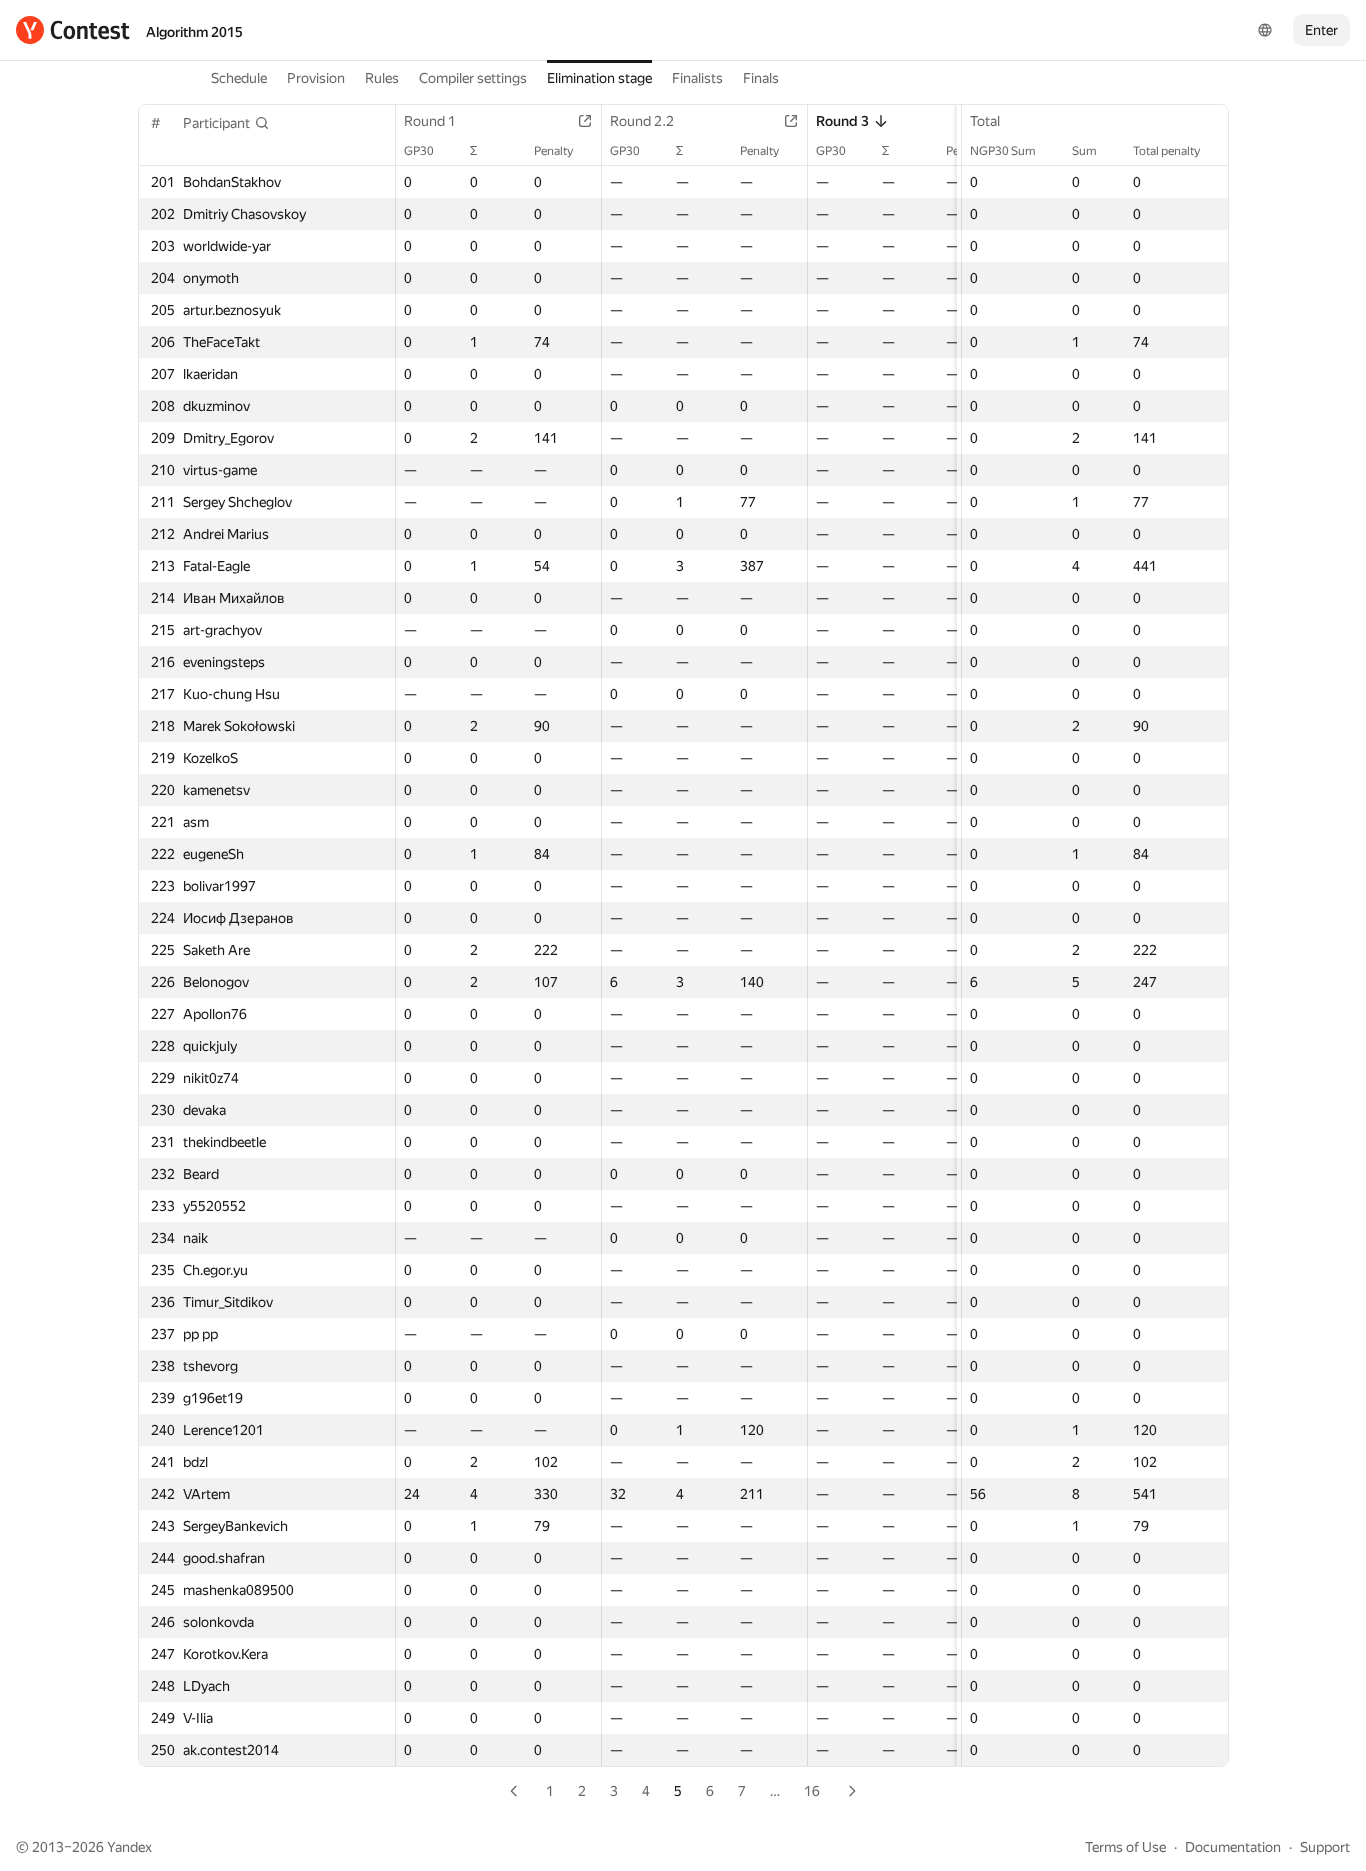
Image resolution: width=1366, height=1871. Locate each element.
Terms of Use (1125, 1847)
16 (812, 1791)
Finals (761, 78)
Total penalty (1166, 151)
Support (1325, 1847)
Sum (1084, 151)
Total (985, 121)
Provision (316, 78)
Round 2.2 (642, 121)
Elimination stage (599, 78)
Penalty (553, 151)
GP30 (419, 151)
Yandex (129, 1847)
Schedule (239, 78)
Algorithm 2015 (194, 32)
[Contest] (73, 30)
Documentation (1233, 1847)
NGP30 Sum (1003, 151)
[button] (226, 123)
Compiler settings (473, 78)
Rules (382, 78)
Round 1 (430, 121)
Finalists (697, 78)
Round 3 (842, 121)
